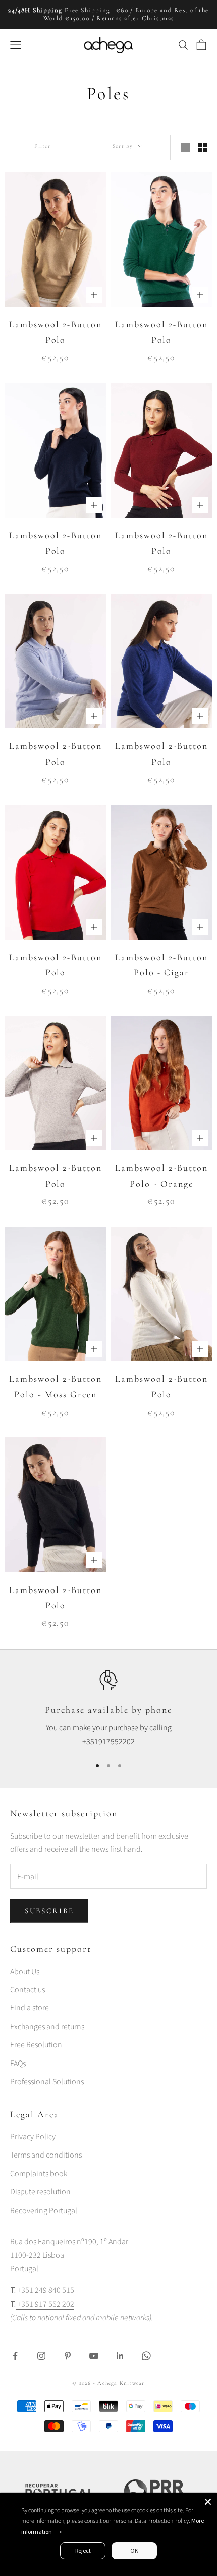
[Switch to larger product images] (185, 148)
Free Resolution (36, 2045)
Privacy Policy (33, 2137)
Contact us (28, 1990)
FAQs (18, 2064)
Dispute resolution (40, 2192)
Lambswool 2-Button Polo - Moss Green (56, 1387)
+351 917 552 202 (45, 2304)
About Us (25, 1972)
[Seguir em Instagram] (41, 2356)
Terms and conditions (46, 2155)
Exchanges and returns (47, 2027)
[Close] (208, 2502)
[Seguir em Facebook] (15, 2356)
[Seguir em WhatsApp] (146, 2356)
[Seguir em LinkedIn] (120, 2356)
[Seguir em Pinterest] (68, 2356)
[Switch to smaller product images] (202, 148)
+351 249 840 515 (46, 2290)
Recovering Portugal (44, 2211)
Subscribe (49, 1911)
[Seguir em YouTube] (94, 2356)
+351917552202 (108, 1742)
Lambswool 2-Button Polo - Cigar (161, 965)
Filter (42, 146)
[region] (108, 1709)
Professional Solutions (47, 2082)
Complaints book (39, 2174)
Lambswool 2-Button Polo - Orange (161, 1176)
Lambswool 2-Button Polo (56, 332)
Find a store (30, 2008)
